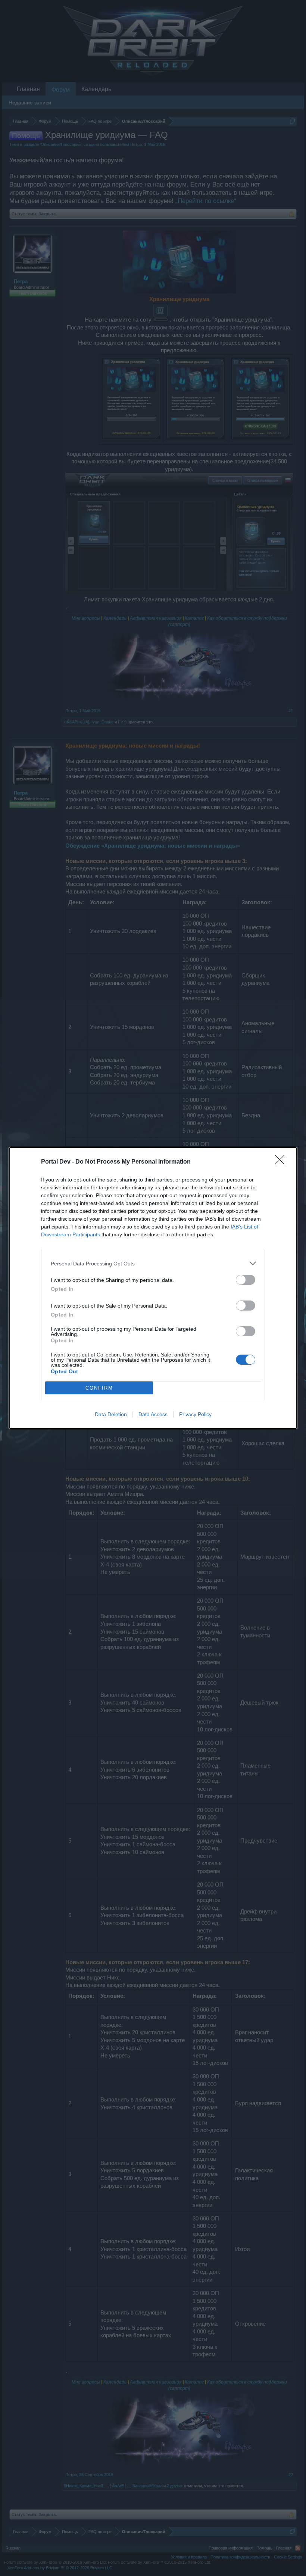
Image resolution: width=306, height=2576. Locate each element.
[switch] (246, 1280)
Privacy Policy (195, 1414)
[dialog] (153, 1288)
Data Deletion (111, 1414)
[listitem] (153, 1263)
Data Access (153, 1414)
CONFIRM (99, 1388)
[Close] (282, 1162)
